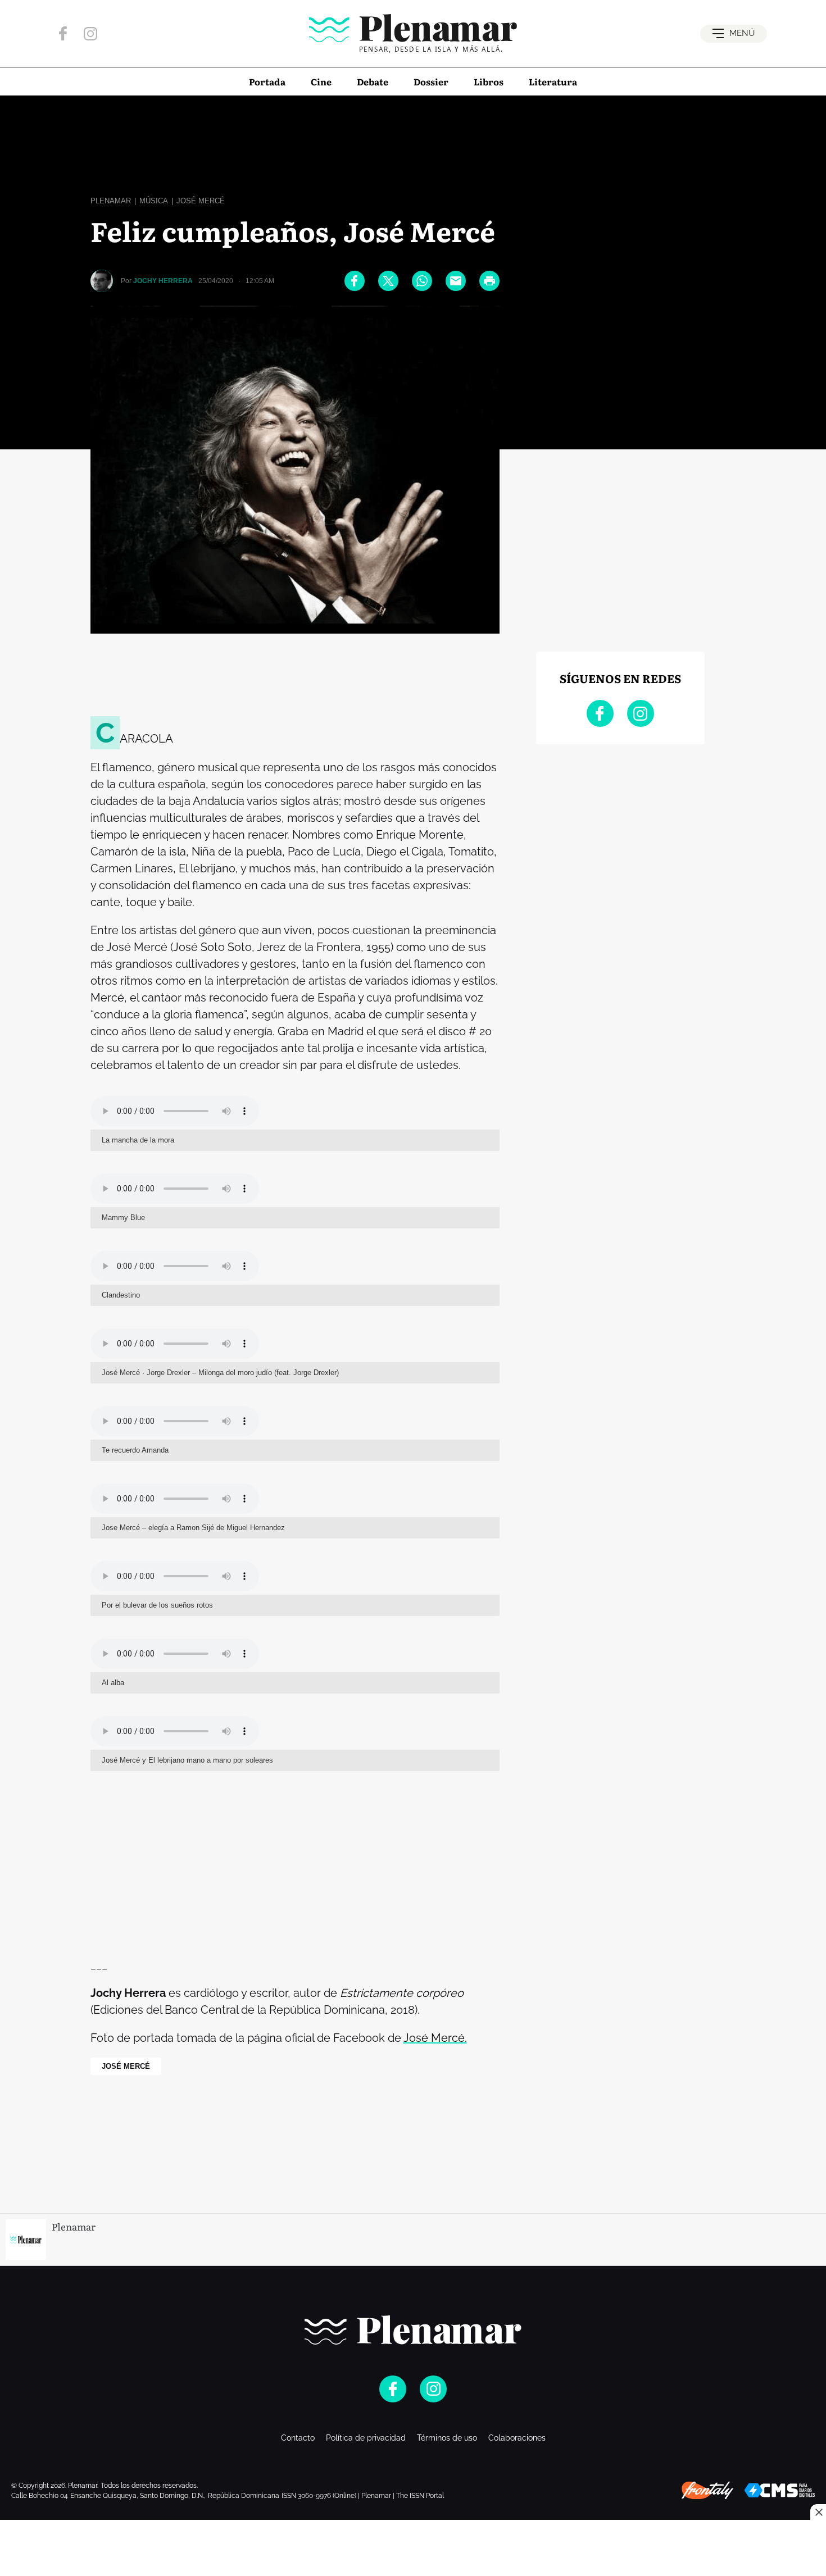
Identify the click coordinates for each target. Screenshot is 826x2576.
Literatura (553, 81)
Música (154, 201)
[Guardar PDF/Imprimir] (489, 281)
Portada (267, 81)
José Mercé (201, 201)
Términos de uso (447, 2438)
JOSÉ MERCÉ (126, 2066)
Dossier (431, 81)
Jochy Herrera (163, 281)
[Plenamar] (413, 2330)
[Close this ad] (818, 2512)
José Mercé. (435, 2038)
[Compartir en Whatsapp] (422, 281)
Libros (489, 81)
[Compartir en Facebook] (355, 281)
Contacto (298, 2438)
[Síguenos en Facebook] (63, 33)
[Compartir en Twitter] (388, 281)
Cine (321, 81)
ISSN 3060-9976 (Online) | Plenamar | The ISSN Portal (363, 2496)
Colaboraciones (517, 2438)
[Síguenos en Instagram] (90, 34)
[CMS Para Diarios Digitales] (780, 2490)
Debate (373, 81)
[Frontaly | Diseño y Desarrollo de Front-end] (707, 2491)
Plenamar (111, 201)
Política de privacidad (366, 2438)
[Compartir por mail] (456, 281)
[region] (413, 143)
